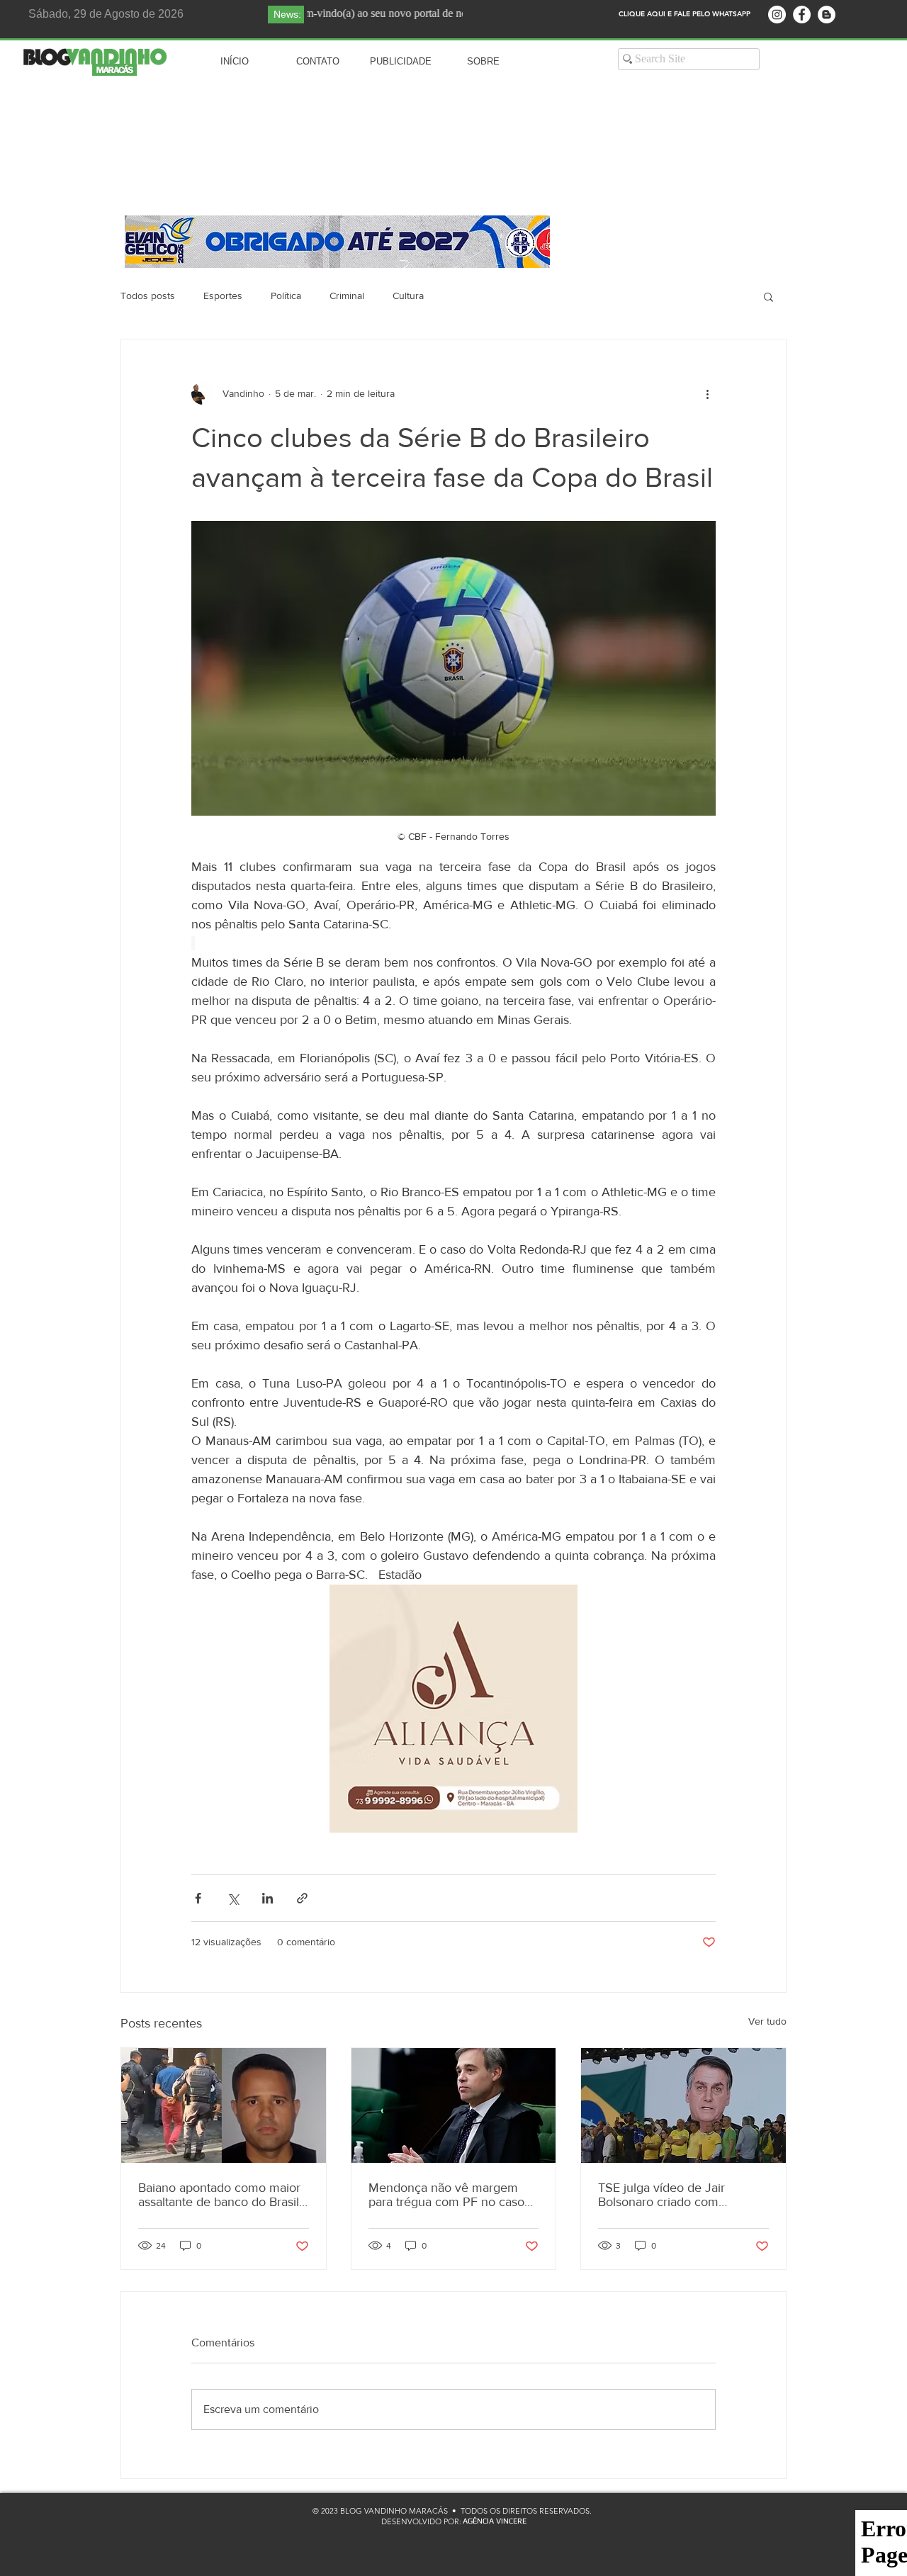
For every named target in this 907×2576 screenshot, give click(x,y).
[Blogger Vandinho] (827, 15)
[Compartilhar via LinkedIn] (267, 1898)
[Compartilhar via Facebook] (198, 1898)
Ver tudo (767, 2021)
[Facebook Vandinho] (802, 15)
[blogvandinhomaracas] (777, 15)
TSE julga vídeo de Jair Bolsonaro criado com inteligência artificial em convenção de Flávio (663, 2195)
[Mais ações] (707, 393)
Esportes (223, 296)
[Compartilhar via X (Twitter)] (233, 1898)
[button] (768, 296)
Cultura (408, 296)
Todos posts (148, 296)
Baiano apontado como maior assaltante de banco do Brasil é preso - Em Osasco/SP (219, 2195)
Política (286, 296)
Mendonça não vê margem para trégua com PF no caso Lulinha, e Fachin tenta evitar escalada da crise (448, 2195)
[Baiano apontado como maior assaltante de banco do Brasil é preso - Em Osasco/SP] (224, 2105)
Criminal (347, 296)
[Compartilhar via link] (302, 1898)
